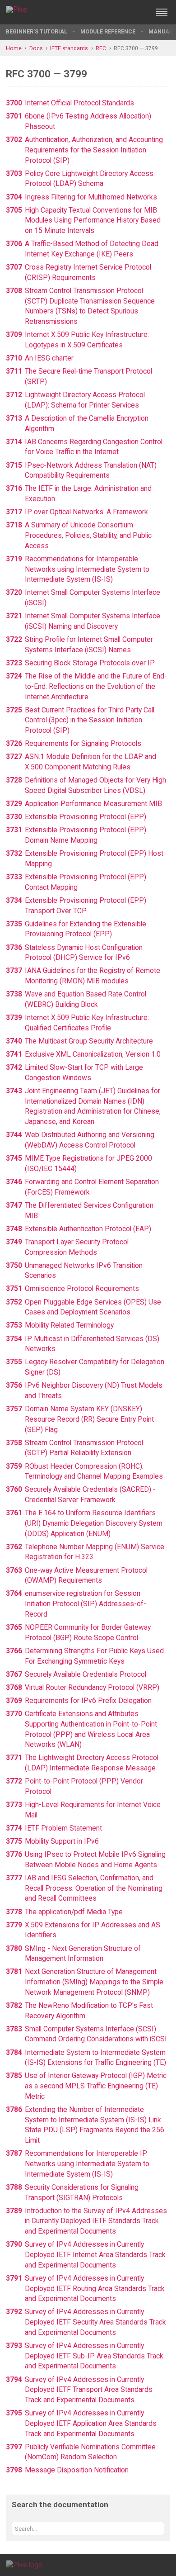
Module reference (108, 31)
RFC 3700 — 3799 (136, 48)
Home (14, 48)
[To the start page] (24, 2564)
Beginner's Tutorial (37, 31)
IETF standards (69, 48)
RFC (101, 48)
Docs (36, 48)
